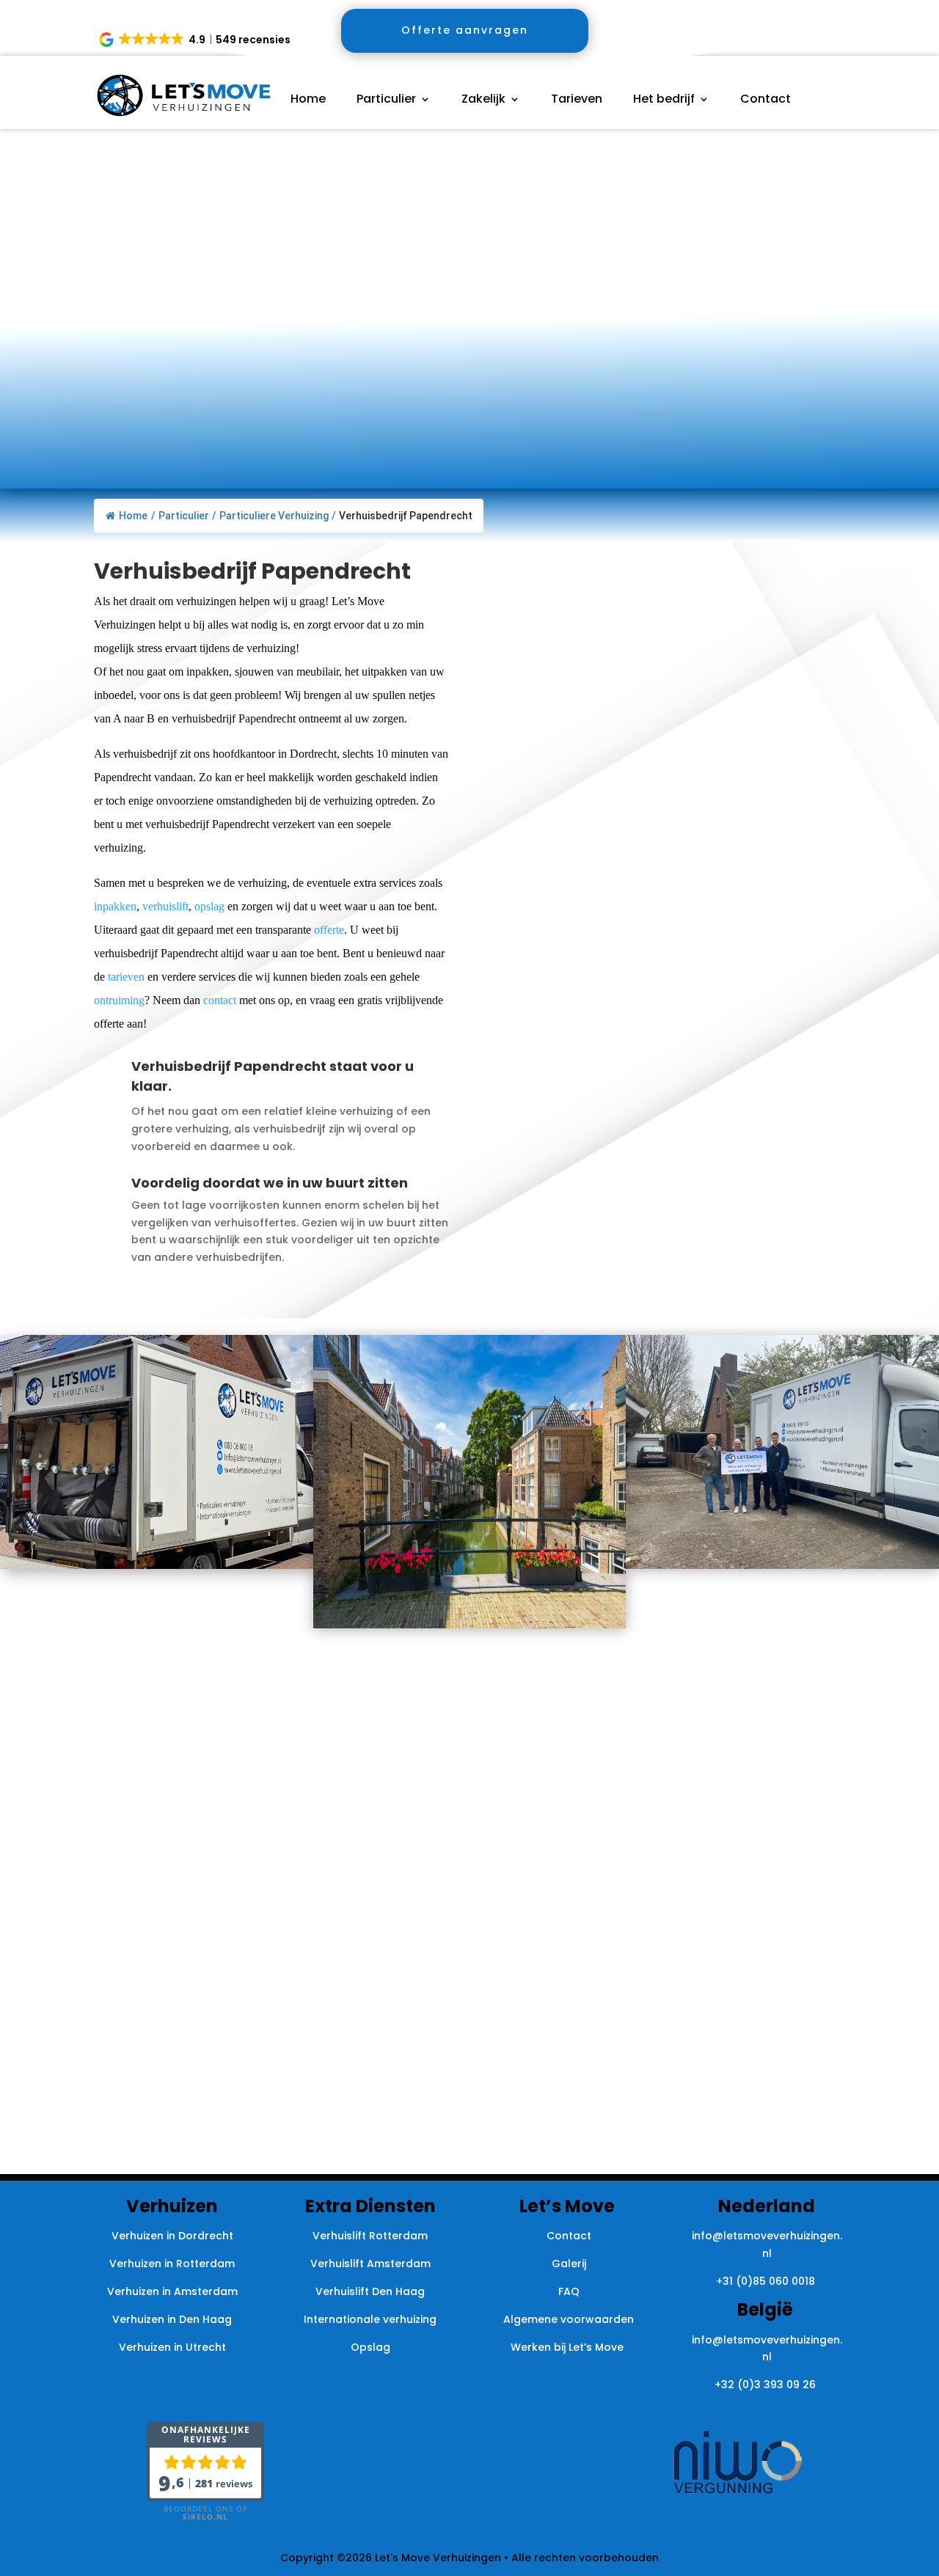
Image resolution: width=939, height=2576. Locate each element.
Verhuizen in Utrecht (172, 2347)
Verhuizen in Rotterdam (172, 2264)
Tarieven (577, 100)
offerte (329, 930)
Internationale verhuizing (370, 2319)
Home (308, 100)
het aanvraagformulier (687, 666)
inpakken (115, 906)
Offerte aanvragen (465, 30)
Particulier (386, 100)
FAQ (569, 2291)
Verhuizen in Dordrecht (172, 2236)
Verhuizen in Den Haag (172, 2319)
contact (220, 1000)
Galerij (569, 2264)
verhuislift (165, 906)
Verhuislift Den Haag (370, 2291)
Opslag (370, 2347)
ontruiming (119, 1000)
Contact (766, 100)
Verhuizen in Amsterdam (172, 2291)
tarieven (126, 977)
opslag (209, 906)
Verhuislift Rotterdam (370, 2236)
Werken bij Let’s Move (569, 2347)
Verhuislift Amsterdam (370, 2264)
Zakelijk (483, 100)
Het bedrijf (664, 100)
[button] (196, 40)
